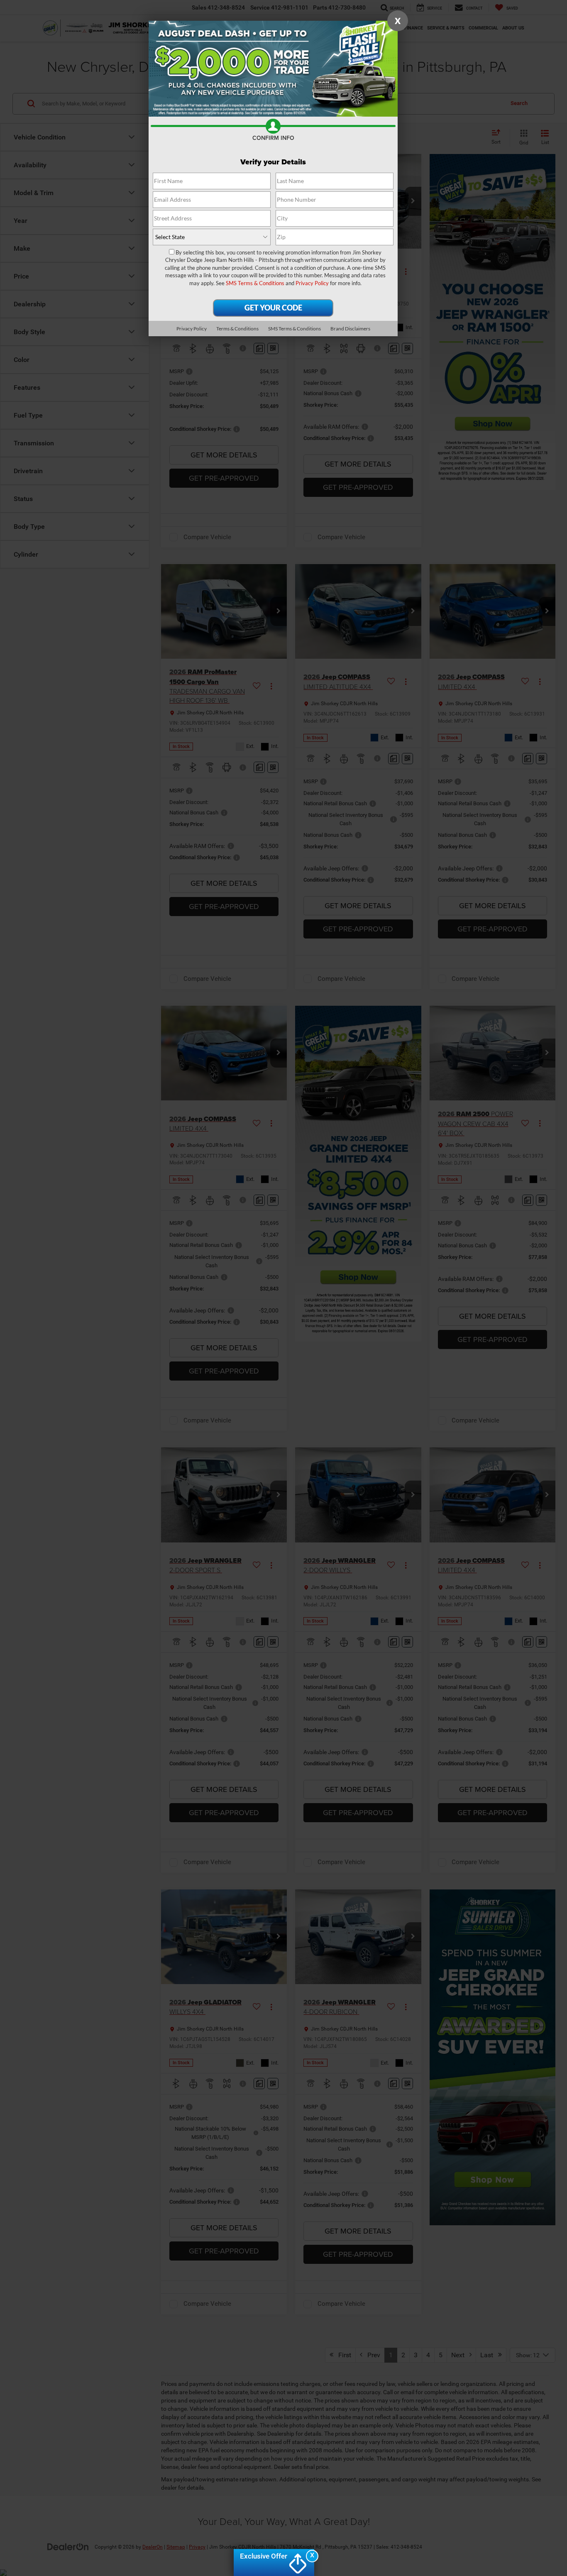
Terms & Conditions (237, 329)
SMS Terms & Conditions (255, 283)
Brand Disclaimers (350, 329)
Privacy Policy (312, 283)
